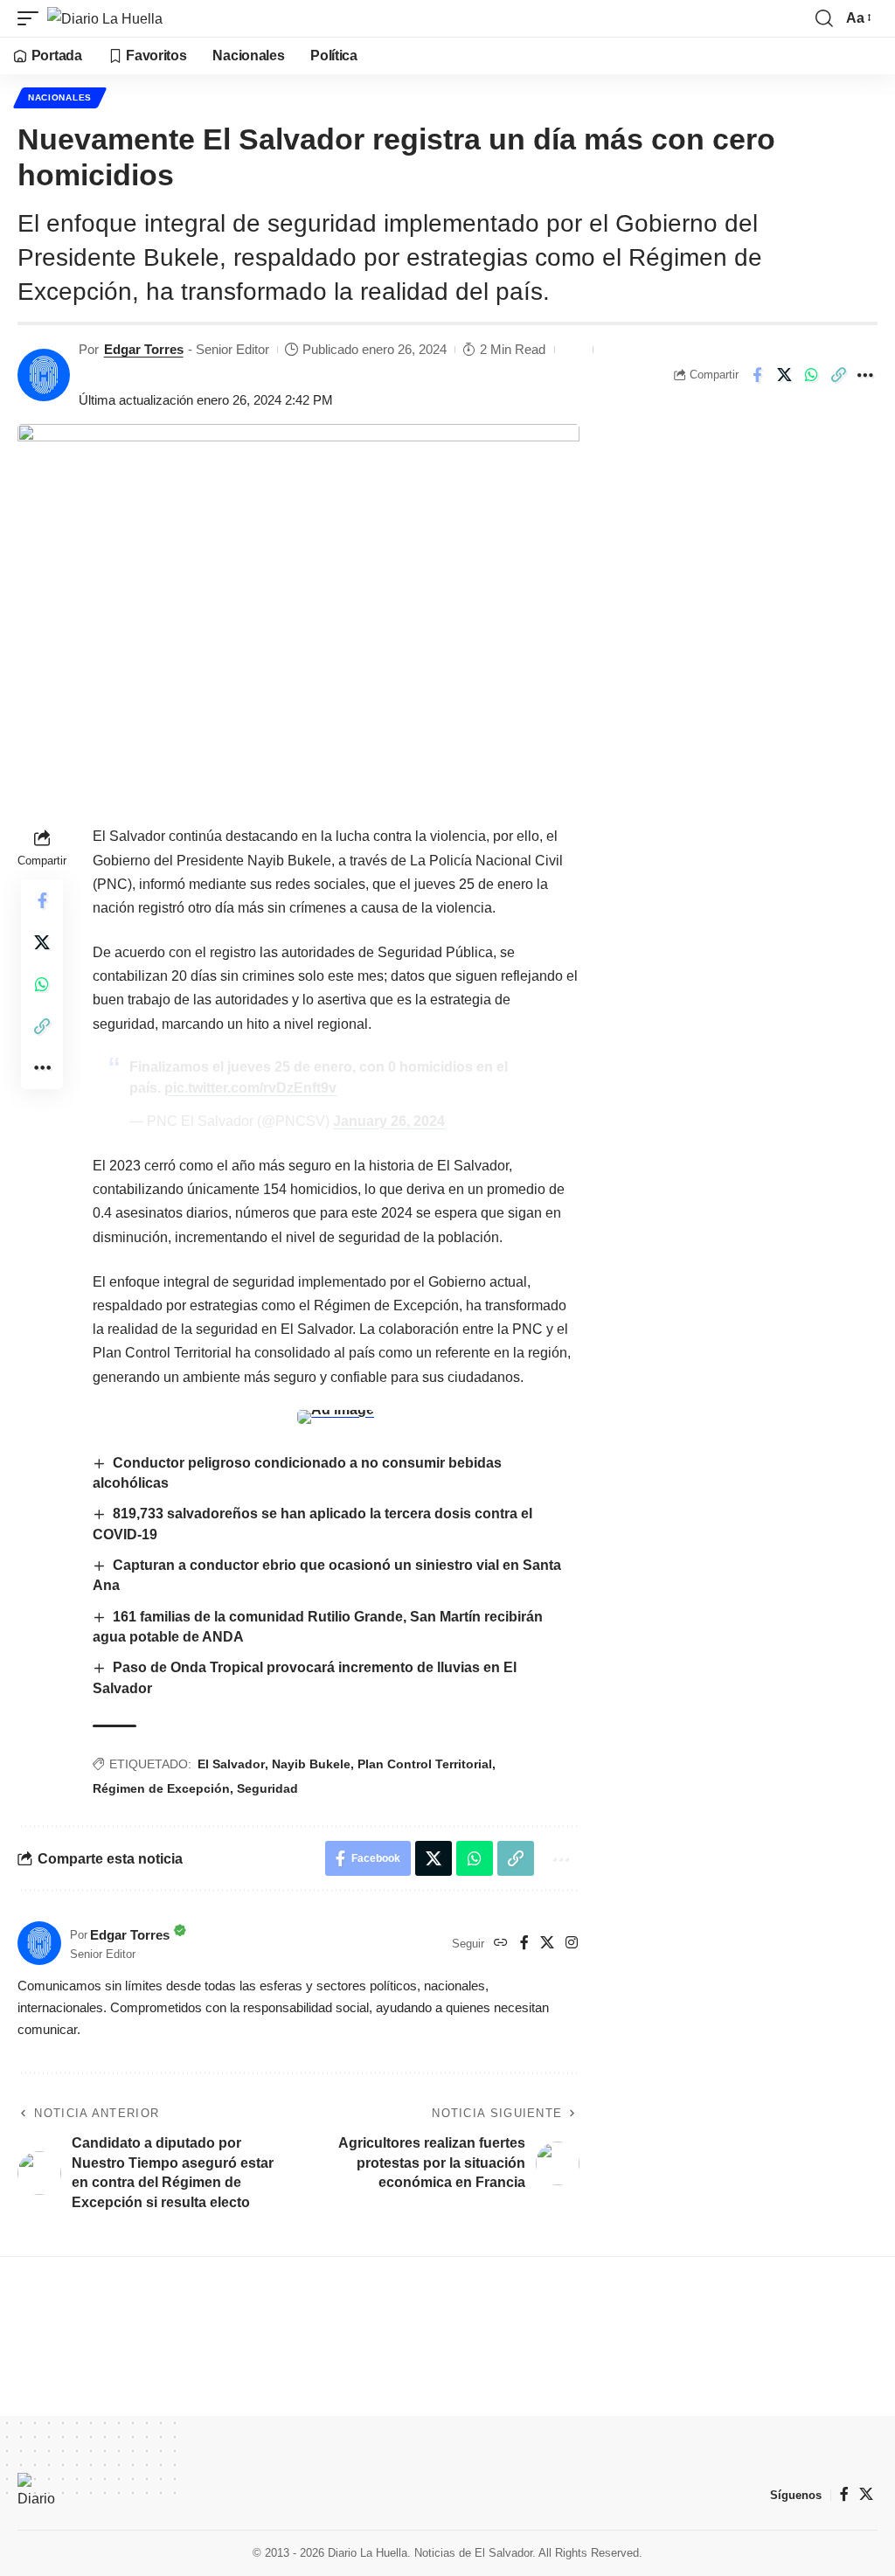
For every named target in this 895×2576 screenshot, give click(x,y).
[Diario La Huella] (105, 18)
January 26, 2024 (389, 1121)
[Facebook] (524, 1944)
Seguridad (267, 1788)
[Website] (501, 1944)
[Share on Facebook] (757, 375)
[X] (547, 1944)
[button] (32, 18)
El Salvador (231, 1764)
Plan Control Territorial (425, 1764)
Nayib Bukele (311, 1764)
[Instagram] (572, 1944)
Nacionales (60, 97)
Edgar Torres (144, 349)
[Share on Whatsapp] (811, 375)
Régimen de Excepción (161, 1788)
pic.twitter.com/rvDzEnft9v (250, 1088)
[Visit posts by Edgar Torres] (44, 375)
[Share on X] (784, 375)
